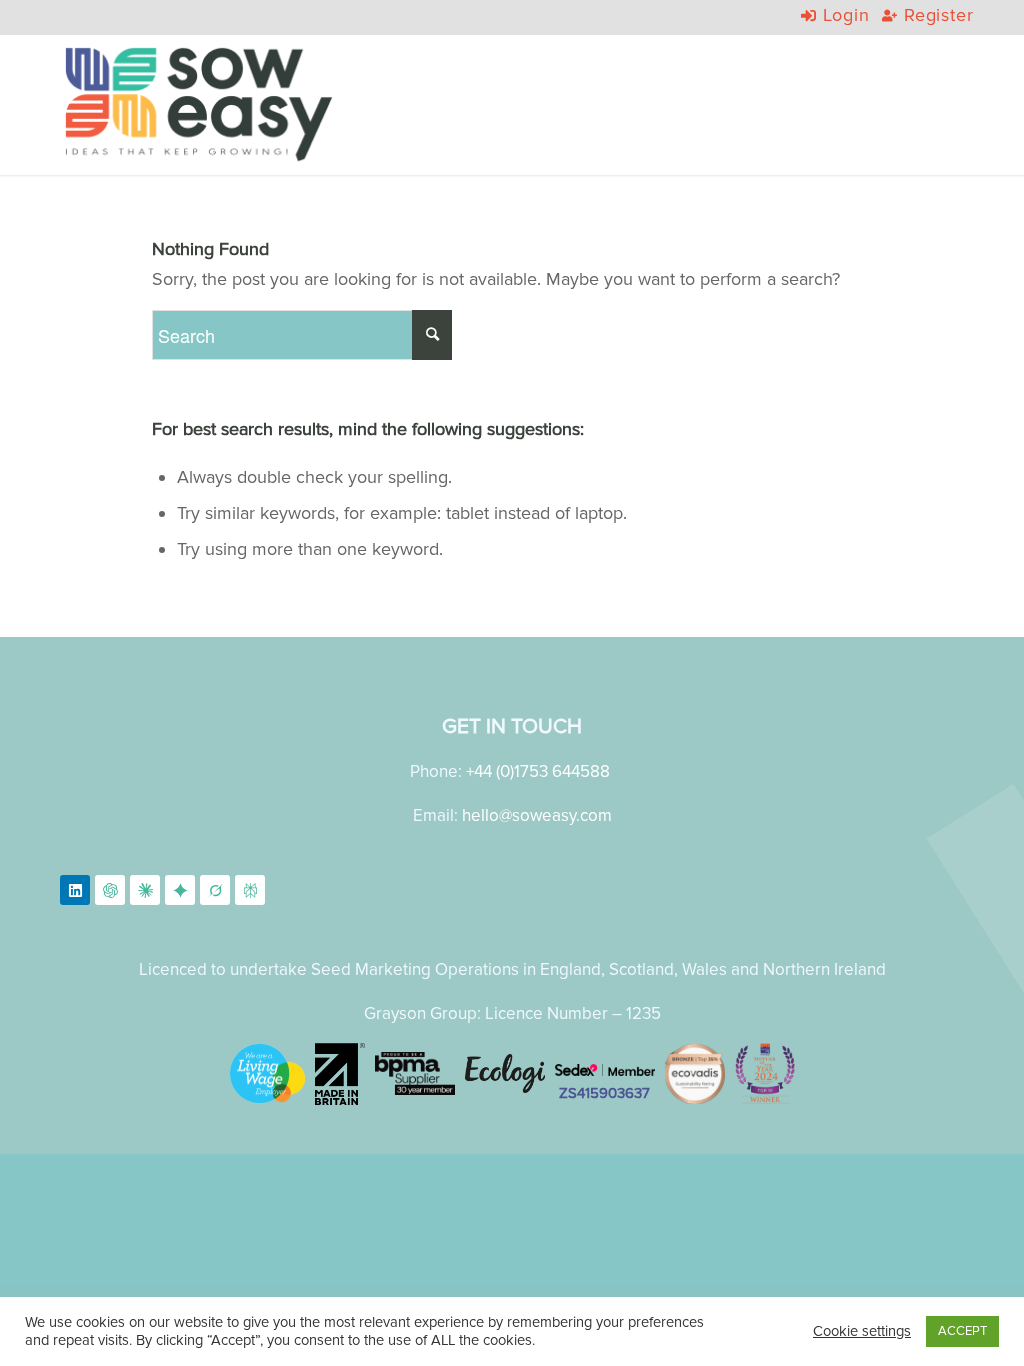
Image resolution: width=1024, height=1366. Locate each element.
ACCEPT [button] (962, 1331)
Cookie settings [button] (862, 1331)
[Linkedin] (75, 890)
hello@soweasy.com (537, 815)
